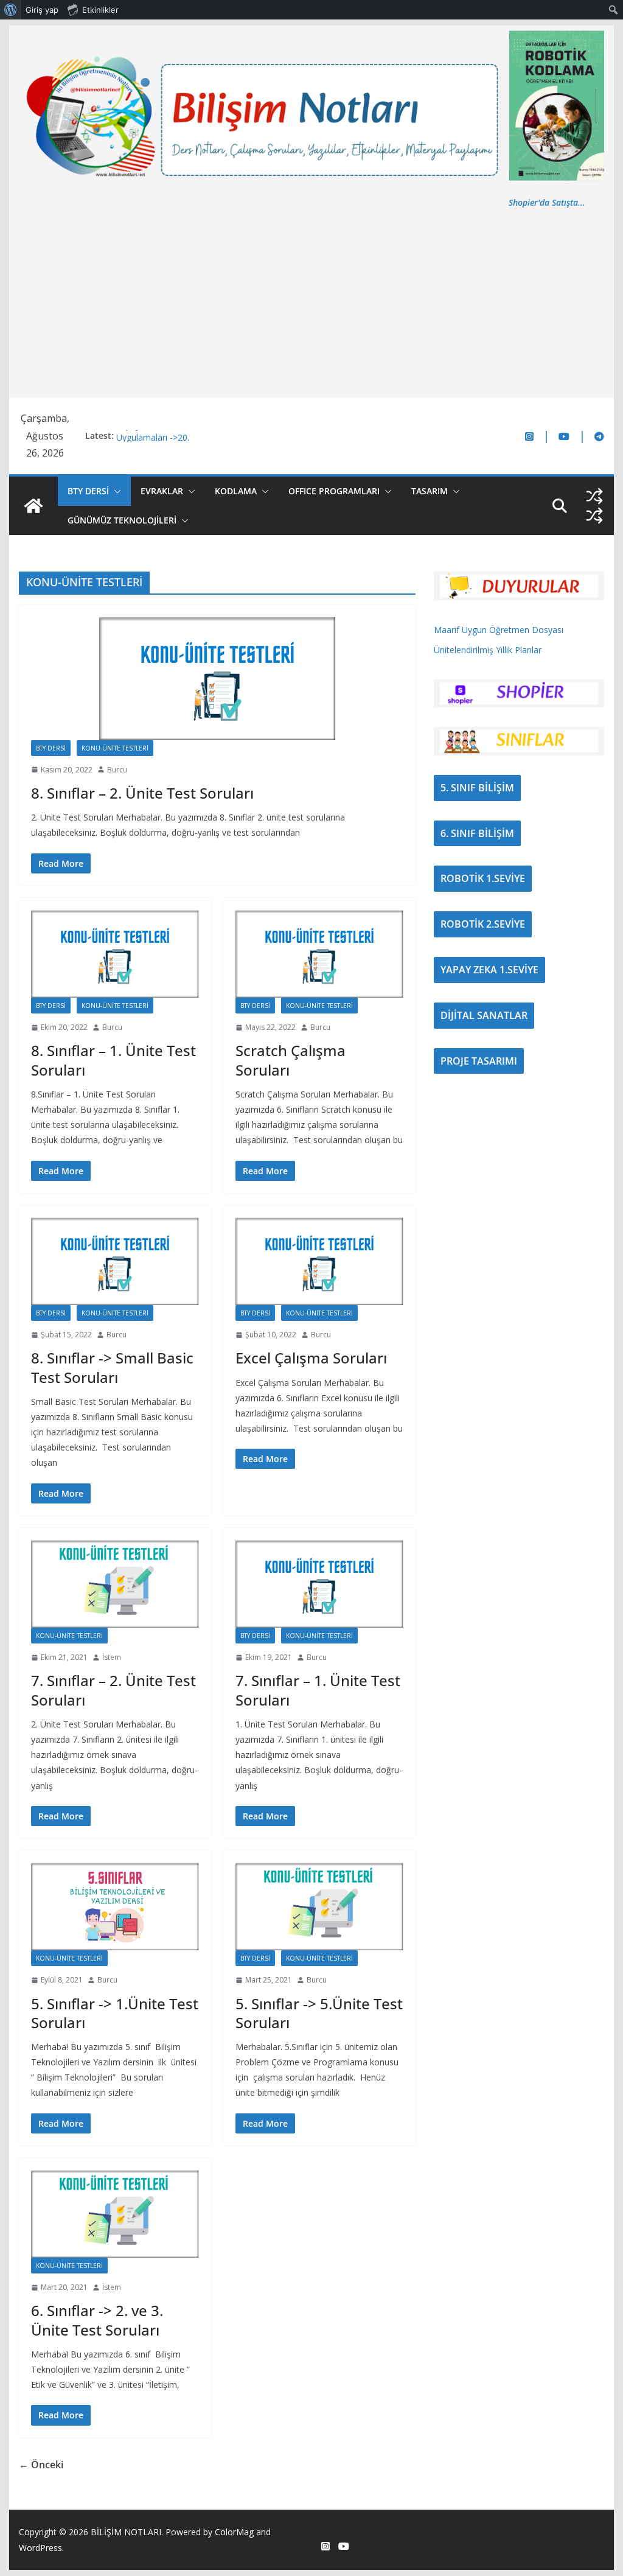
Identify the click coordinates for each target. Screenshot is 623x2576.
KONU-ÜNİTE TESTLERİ (115, 748)
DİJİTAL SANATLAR (484, 1015)
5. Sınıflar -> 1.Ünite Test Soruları (115, 2013)
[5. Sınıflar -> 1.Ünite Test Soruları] (115, 1906)
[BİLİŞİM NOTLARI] (33, 506)
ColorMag (234, 2532)
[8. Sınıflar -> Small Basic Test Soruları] (115, 1261)
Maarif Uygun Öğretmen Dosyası (499, 630)
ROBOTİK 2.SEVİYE (483, 924)
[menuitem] (11, 10)
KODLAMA (236, 491)
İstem (112, 1657)
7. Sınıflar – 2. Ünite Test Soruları (113, 1690)
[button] (115, 491)
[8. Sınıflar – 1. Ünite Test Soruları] (115, 954)
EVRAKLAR (162, 491)
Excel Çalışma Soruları (311, 1358)
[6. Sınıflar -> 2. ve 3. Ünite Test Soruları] (115, 2214)
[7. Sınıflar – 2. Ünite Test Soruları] (115, 1584)
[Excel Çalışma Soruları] (319, 1261)
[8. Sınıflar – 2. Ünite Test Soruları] (217, 678)
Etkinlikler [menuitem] (100, 10)
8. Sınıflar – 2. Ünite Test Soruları (142, 793)
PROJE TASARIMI (479, 1061)
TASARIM (430, 491)
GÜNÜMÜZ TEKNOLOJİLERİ (122, 520)
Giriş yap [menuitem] (42, 10)
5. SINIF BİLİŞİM (477, 788)
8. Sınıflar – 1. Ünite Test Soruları (113, 1060)
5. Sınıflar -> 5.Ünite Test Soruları (319, 2013)
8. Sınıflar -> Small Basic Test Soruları (112, 1367)
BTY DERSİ (88, 491)
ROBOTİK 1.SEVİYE (483, 878)
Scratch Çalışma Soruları (291, 1060)
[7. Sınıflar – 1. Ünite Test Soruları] (319, 1584)
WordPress (40, 2548)
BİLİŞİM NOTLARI (126, 2532)
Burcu (117, 770)
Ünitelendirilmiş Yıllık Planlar (488, 650)
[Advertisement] (311, 301)
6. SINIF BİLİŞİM (477, 833)
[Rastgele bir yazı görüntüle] (594, 496)
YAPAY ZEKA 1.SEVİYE (489, 970)
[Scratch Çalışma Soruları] (319, 954)
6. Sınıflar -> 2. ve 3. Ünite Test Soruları (97, 2320)
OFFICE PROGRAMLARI (334, 491)
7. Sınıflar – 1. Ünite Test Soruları (318, 1690)
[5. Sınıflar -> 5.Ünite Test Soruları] (319, 1906)
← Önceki (41, 2465)
